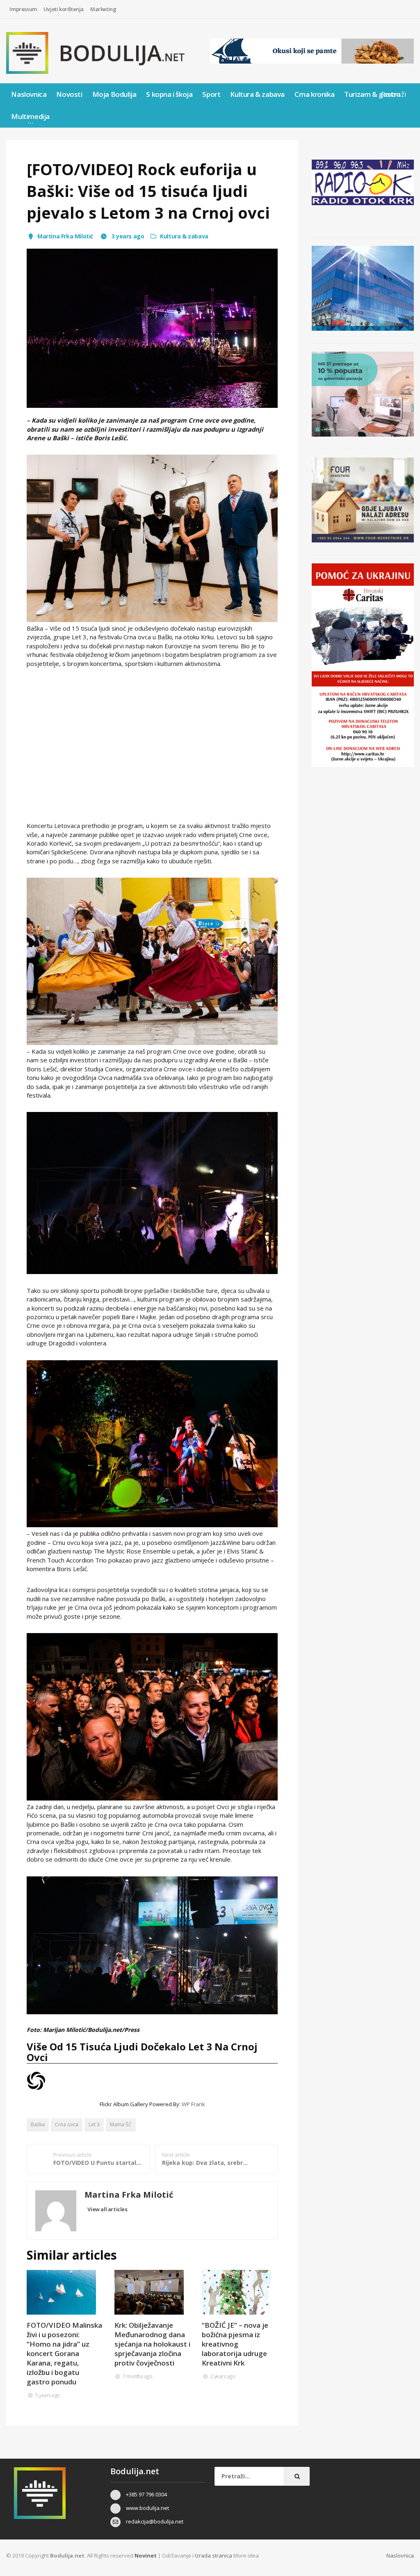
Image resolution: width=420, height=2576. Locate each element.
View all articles (107, 2209)
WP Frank (193, 2104)
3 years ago (127, 236)
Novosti (69, 94)
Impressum (23, 9)
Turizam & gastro (372, 94)
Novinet (146, 2555)
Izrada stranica (214, 2555)
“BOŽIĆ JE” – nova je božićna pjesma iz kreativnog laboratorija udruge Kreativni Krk (235, 2344)
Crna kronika (314, 94)
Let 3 (94, 2124)
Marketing (103, 9)
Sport (211, 94)
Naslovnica (29, 94)
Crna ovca (67, 2124)
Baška (38, 2124)
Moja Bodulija (114, 94)
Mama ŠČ (121, 2124)
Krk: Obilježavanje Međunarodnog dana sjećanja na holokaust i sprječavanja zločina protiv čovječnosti (152, 2344)
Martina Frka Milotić (65, 236)
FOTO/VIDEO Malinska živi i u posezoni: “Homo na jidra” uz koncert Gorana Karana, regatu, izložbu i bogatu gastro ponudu (64, 2353)
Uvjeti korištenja (64, 9)
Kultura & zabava (257, 94)
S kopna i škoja (169, 94)
